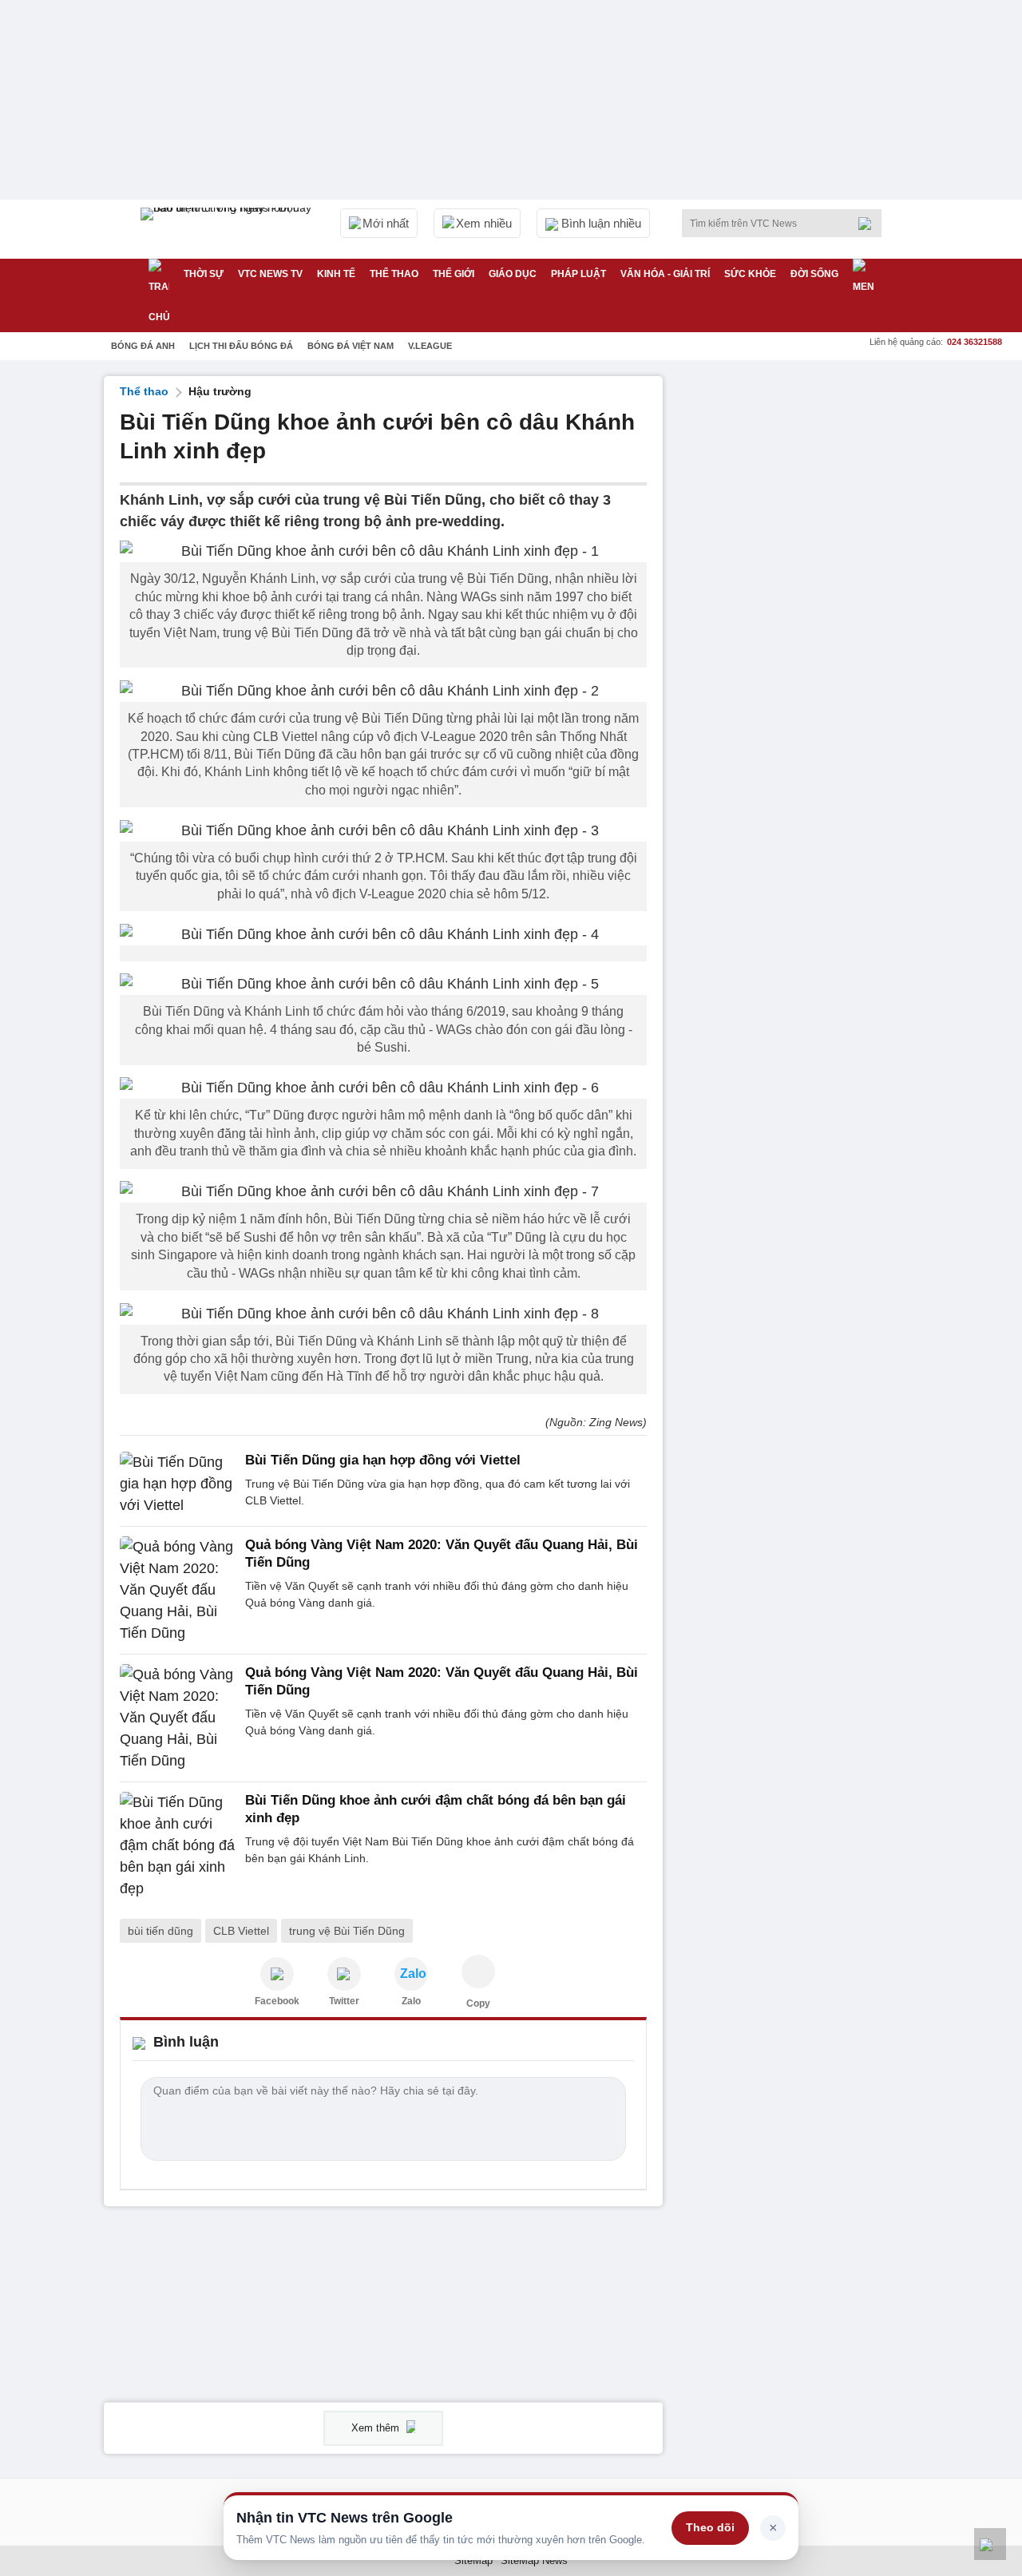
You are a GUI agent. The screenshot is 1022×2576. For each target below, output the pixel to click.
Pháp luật (578, 274)
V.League (430, 346)
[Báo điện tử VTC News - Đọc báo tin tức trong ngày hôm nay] (228, 229)
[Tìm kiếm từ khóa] (869, 224)
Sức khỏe (750, 274)
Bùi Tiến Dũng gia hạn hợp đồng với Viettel (383, 1460)
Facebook (277, 2001)
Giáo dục (513, 274)
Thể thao (394, 274)
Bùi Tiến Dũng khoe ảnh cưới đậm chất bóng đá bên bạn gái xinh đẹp (436, 1809)
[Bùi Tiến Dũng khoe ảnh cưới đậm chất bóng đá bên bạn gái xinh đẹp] (178, 1846)
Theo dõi (710, 2527)
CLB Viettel (241, 1931)
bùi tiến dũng (160, 1931)
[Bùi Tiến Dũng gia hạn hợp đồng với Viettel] (178, 1484)
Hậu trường (220, 391)
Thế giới (454, 274)
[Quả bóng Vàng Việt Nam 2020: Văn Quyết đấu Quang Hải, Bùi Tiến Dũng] (178, 1590)
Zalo (411, 2001)
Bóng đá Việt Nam (351, 346)
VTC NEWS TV (270, 274)
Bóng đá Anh (143, 346)
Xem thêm (377, 2428)
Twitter (344, 2001)
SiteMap (473, 2560)
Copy (478, 2003)
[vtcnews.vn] (277, 1974)
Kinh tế (336, 274)
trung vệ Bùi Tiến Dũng (347, 1931)
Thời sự (204, 274)
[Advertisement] (798, 616)
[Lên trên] (990, 2544)
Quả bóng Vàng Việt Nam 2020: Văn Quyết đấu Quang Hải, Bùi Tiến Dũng (442, 1554)
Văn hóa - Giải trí (665, 274)
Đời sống (814, 274)
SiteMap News (534, 2560)
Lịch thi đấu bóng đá (241, 346)
